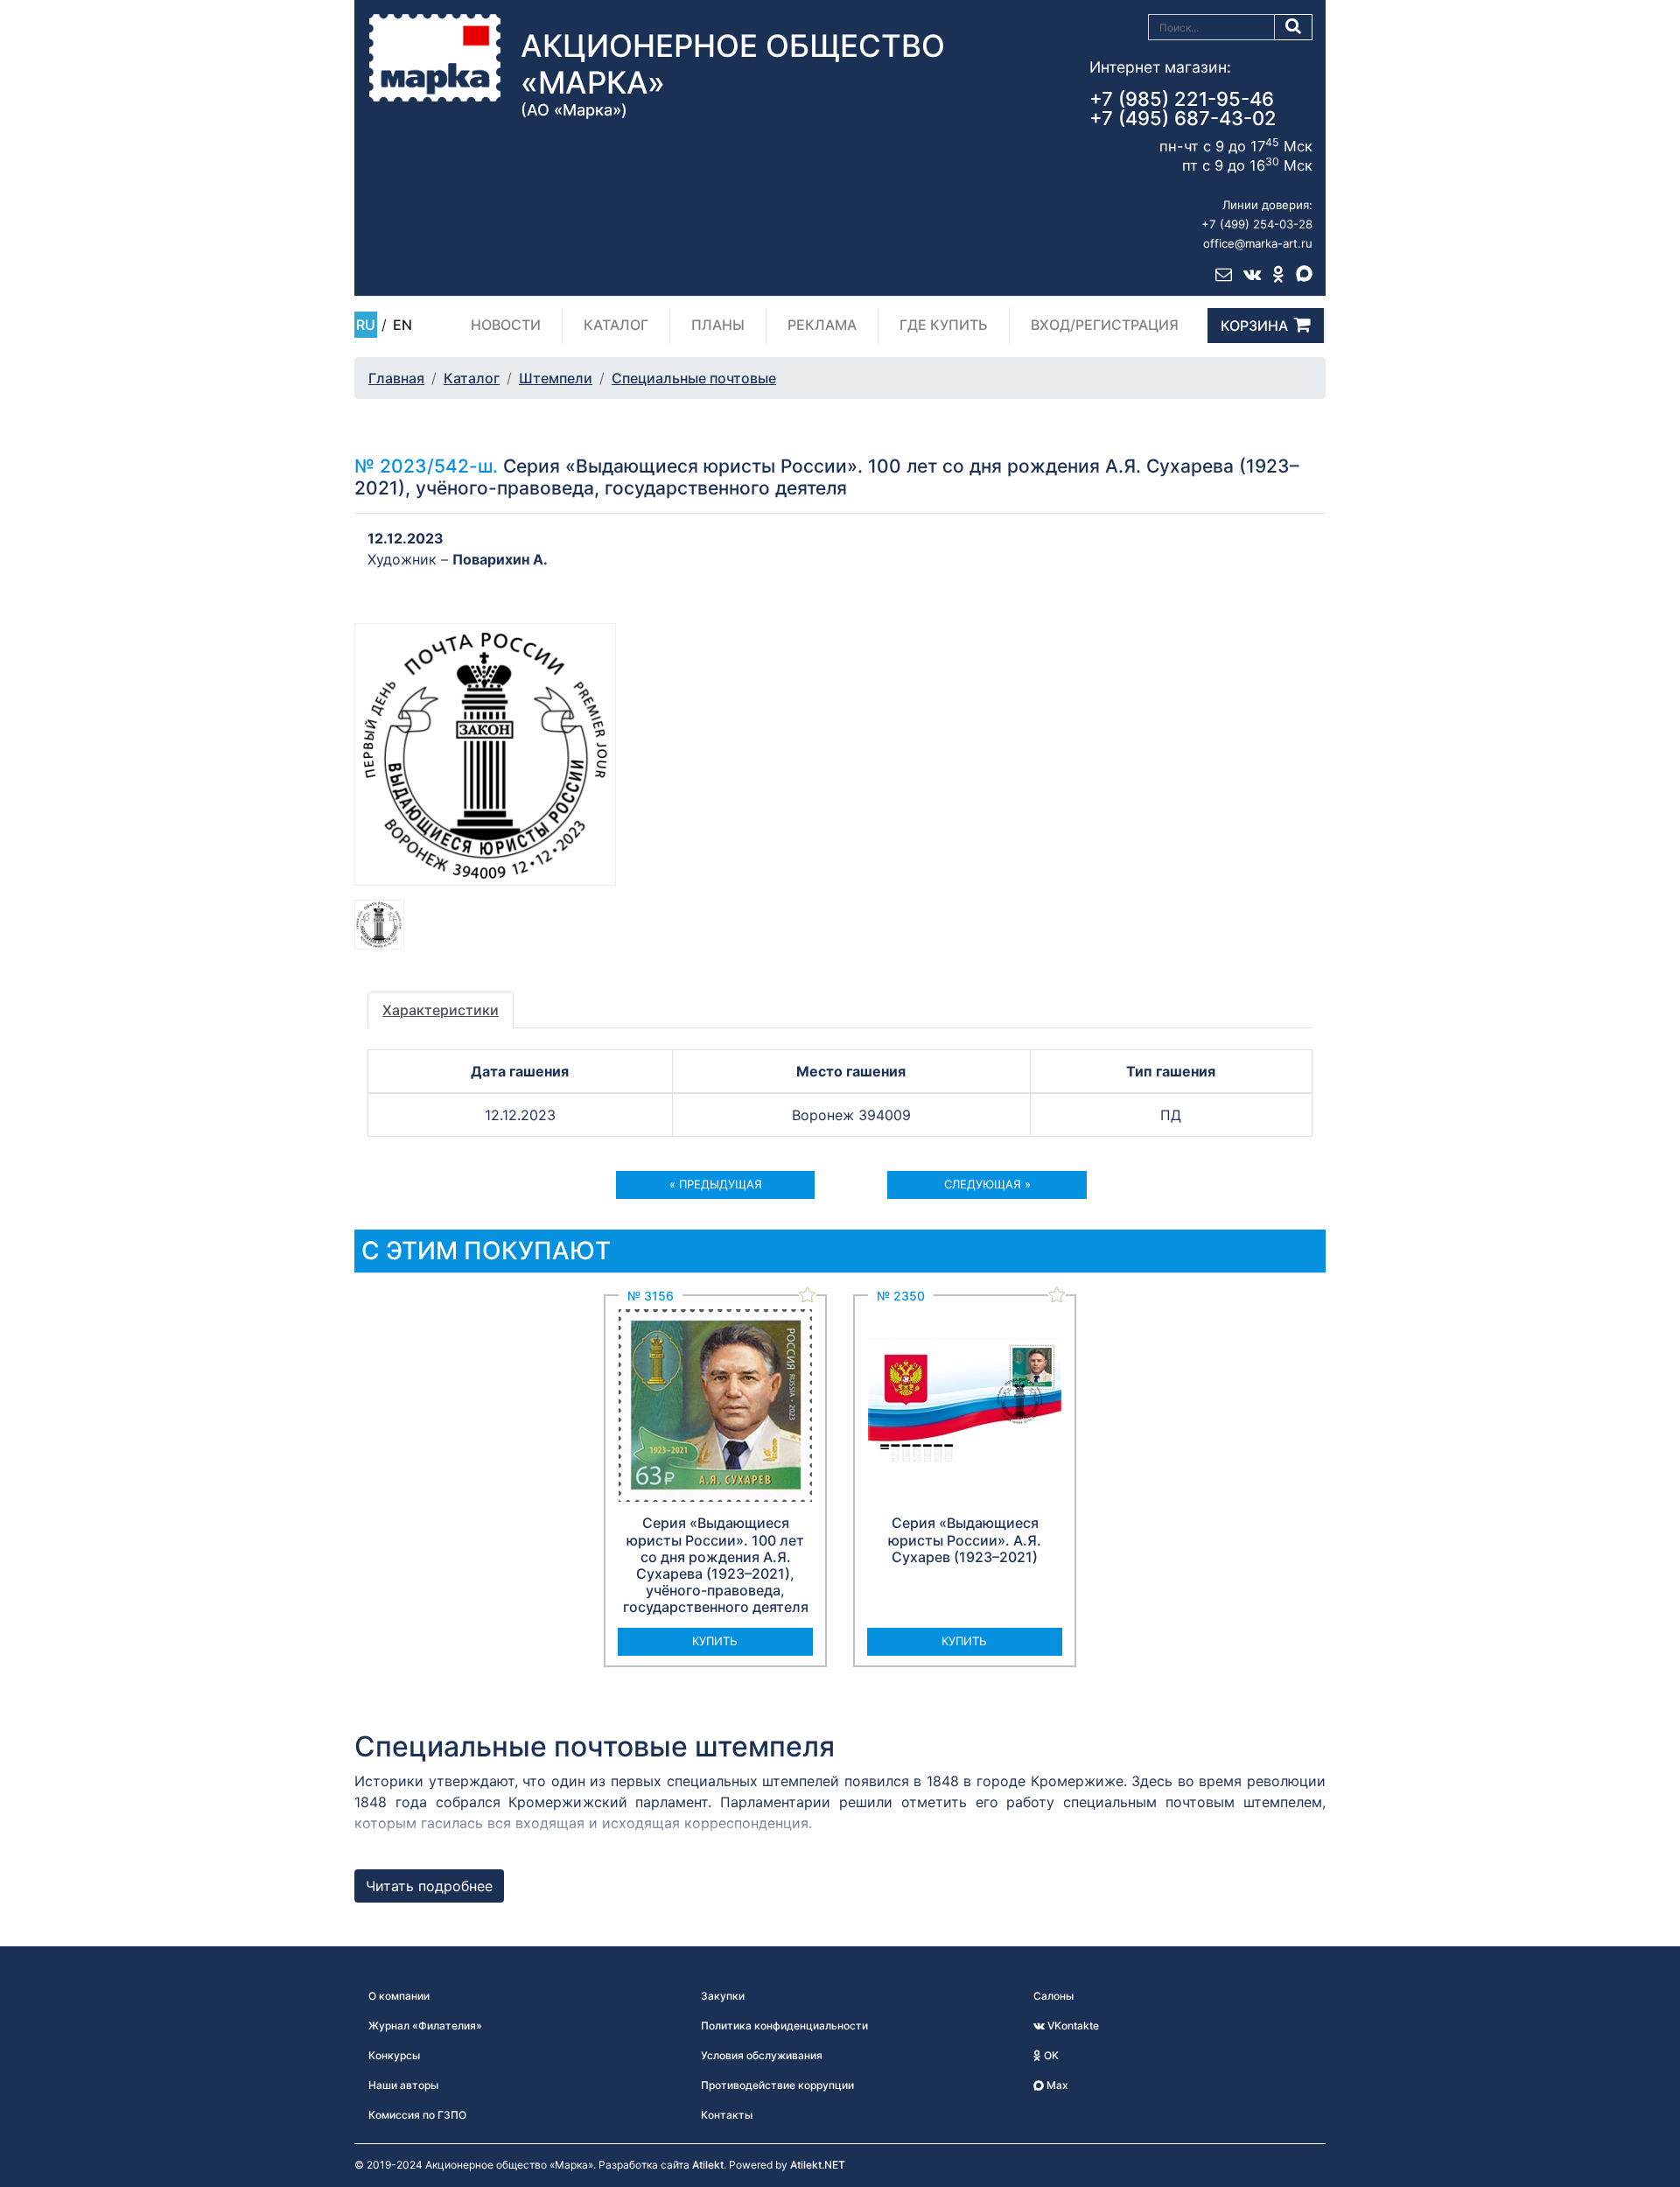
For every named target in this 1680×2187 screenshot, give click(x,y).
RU (366, 325)
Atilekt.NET (818, 2165)
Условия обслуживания (762, 2055)
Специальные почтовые (694, 378)
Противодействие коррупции (777, 2085)
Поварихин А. (500, 559)
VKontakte (1072, 2026)
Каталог (616, 325)
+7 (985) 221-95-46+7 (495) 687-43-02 (1183, 109)
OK (1050, 2055)
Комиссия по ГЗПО (417, 2115)
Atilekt (708, 2165)
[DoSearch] (1294, 27)
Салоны (1053, 1996)
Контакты (727, 2115)
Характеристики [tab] (441, 1010)
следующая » (987, 1184)
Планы (718, 325)
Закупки (723, 1996)
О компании (399, 1996)
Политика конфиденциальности (784, 2026)
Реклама (822, 325)
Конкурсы (394, 2055)
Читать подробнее (429, 1886)
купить (715, 1641)
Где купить (944, 325)
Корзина (1254, 326)
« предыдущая (716, 1184)
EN (402, 325)
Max (1056, 2085)
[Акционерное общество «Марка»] (435, 57)
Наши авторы (403, 2085)
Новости (506, 325)
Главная (396, 378)
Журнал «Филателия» (425, 2026)
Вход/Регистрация (1105, 325)
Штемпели (556, 378)
